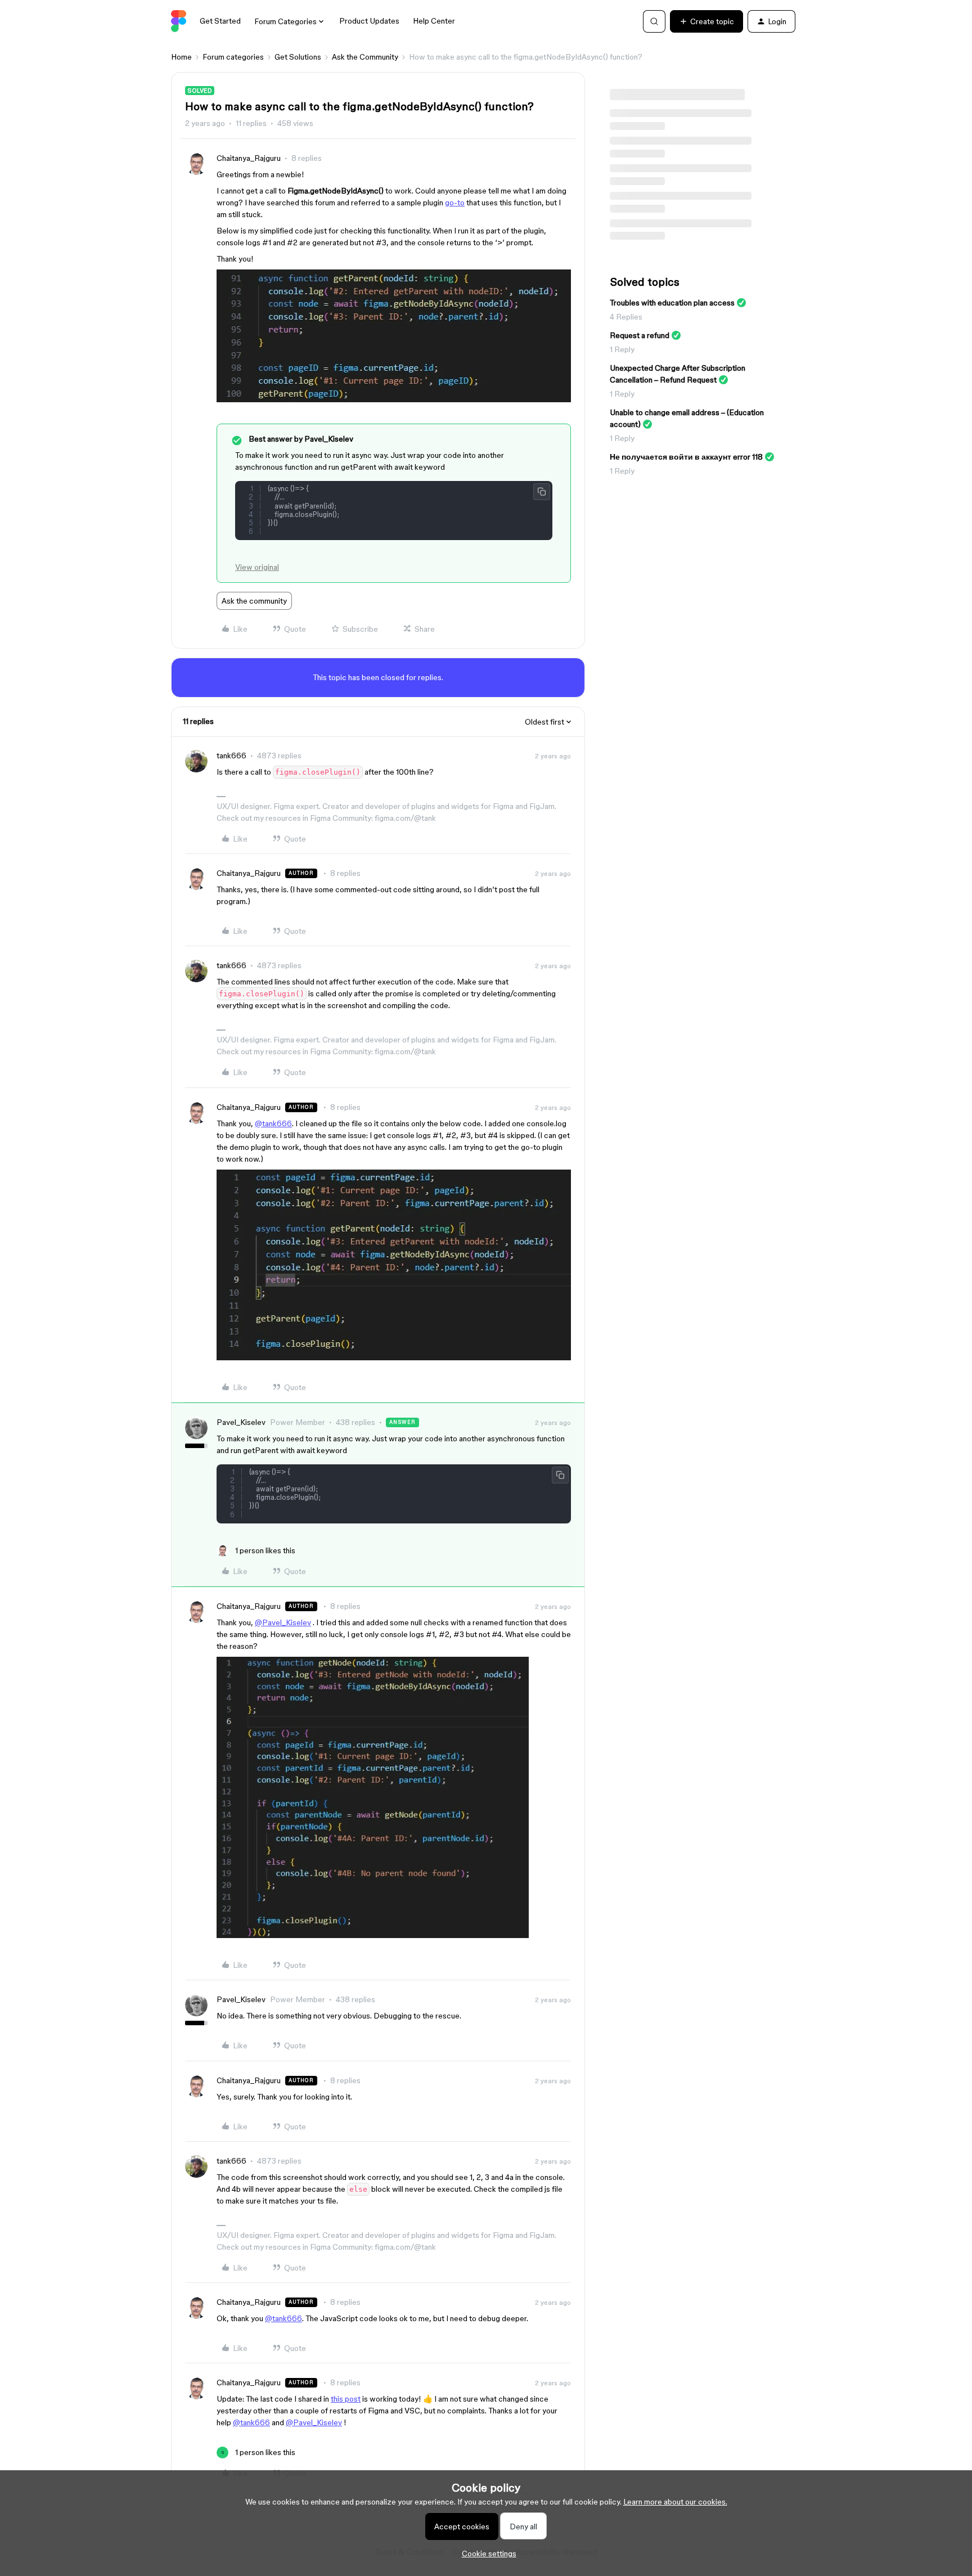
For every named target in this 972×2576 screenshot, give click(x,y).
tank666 (231, 756)
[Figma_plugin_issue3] (373, 1935)
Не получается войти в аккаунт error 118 (686, 457)
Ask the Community (365, 57)
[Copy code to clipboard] (542, 492)
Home (181, 57)
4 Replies (626, 317)
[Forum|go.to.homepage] (179, 21)
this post (346, 2399)
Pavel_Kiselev (241, 1422)
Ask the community (254, 601)
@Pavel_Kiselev (283, 1622)
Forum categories (233, 57)
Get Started (220, 21)
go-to (455, 203)
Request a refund (640, 335)
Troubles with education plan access (672, 303)
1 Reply (622, 349)
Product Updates (369, 21)
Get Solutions (298, 57)
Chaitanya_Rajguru (249, 158)
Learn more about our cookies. (675, 2502)
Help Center (434, 21)
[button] (706, 21)
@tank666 (273, 1123)
